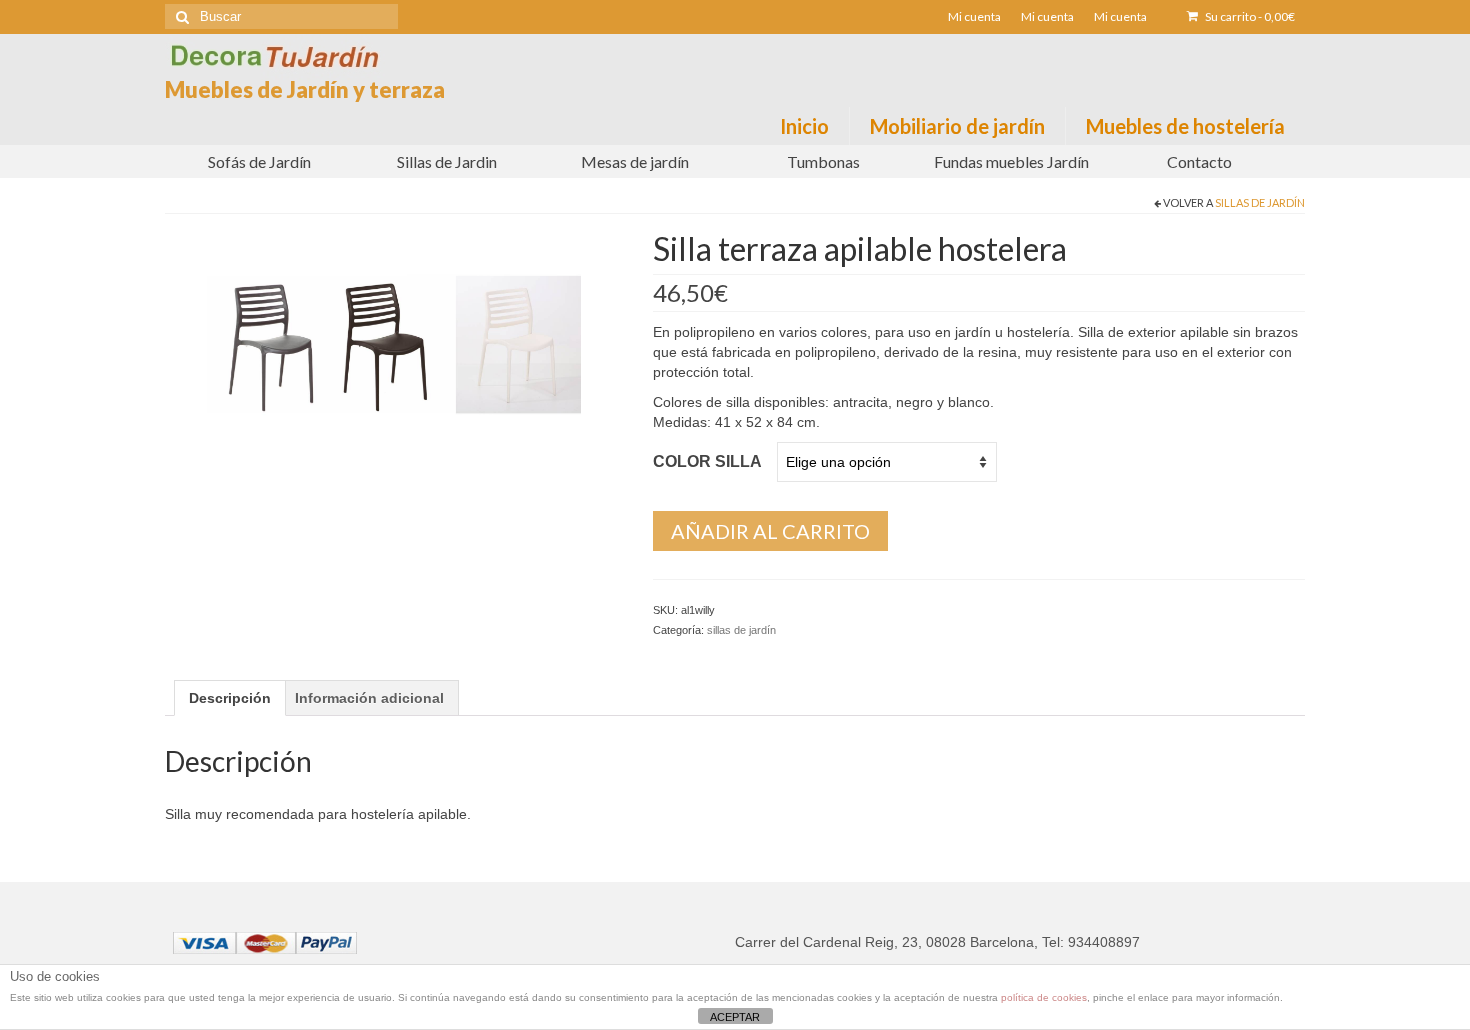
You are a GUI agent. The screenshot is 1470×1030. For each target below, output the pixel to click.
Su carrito (1249, 16)
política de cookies (1044, 997)
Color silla (707, 461)
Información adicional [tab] (369, 698)
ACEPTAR (735, 1017)
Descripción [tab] (230, 698)
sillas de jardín (1260, 202)
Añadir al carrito (770, 531)
